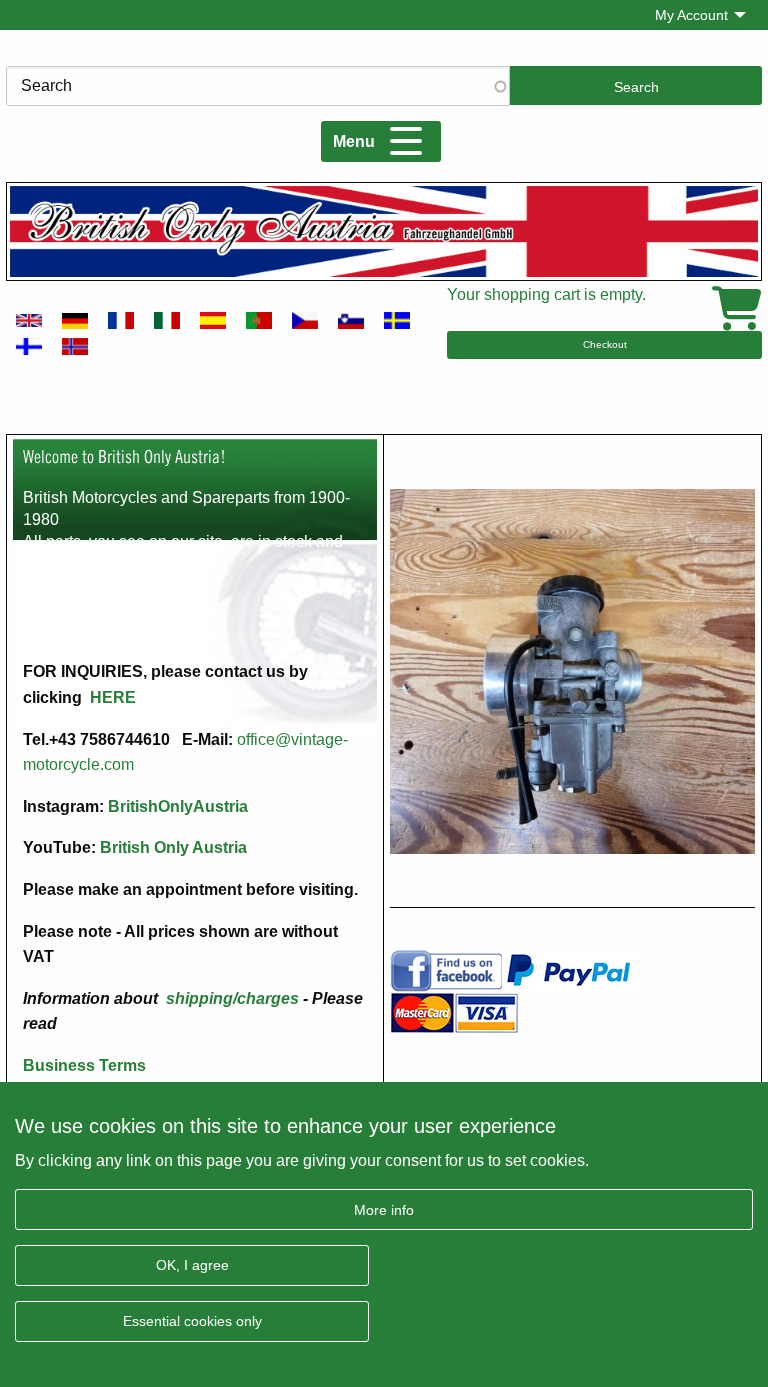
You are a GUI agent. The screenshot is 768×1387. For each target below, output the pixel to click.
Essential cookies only (192, 1321)
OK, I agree (192, 1265)
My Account (691, 15)
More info (384, 1210)
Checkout (605, 344)
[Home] (384, 231)
